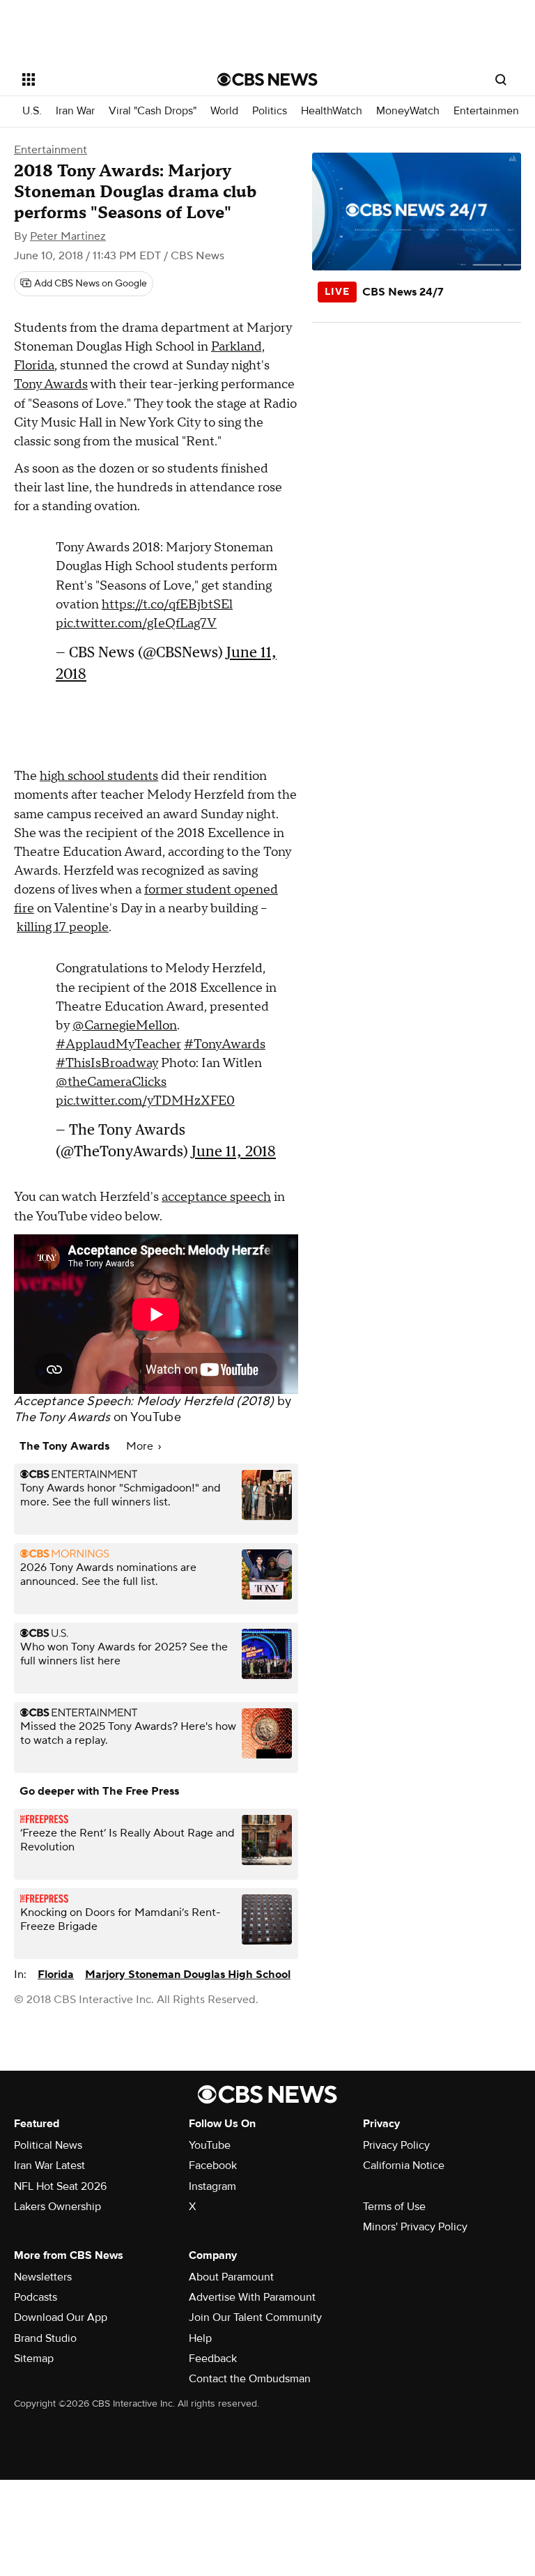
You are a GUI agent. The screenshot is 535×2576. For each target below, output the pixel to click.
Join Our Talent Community (255, 2317)
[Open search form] (501, 79)
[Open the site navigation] (104, 79)
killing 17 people (63, 927)
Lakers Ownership (57, 2207)
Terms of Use (394, 2207)
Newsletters (43, 2277)
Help (200, 2338)
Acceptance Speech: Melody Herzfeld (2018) (144, 1401)
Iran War (75, 111)
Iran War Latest (49, 2165)
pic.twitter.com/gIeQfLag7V (136, 623)
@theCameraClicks (111, 1082)
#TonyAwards (225, 1044)
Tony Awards (51, 384)
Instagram (212, 2186)
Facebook (213, 2165)
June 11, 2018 (234, 1151)
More (141, 1446)
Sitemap (34, 2359)
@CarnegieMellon (125, 1026)
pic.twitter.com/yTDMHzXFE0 (145, 1101)
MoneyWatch (408, 111)
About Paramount (231, 2277)
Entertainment (488, 111)
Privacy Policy (396, 2145)
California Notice (404, 2165)
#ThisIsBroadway (107, 1063)
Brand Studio (45, 2338)
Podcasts (36, 2297)
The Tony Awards (62, 1417)
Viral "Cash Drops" (153, 111)
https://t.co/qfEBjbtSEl (167, 605)
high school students (99, 776)
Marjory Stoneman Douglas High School (188, 1975)
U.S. (32, 111)
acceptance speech (216, 1197)
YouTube (156, 1417)
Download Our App (61, 2317)
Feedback (213, 2359)
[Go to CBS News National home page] (267, 79)
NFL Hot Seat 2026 (60, 2186)
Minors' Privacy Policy (415, 2227)
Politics (270, 111)
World (224, 111)
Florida (56, 1975)
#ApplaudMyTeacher (118, 1044)
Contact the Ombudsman (250, 2379)
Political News (48, 2145)
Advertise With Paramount (252, 2297)
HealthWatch (332, 111)
